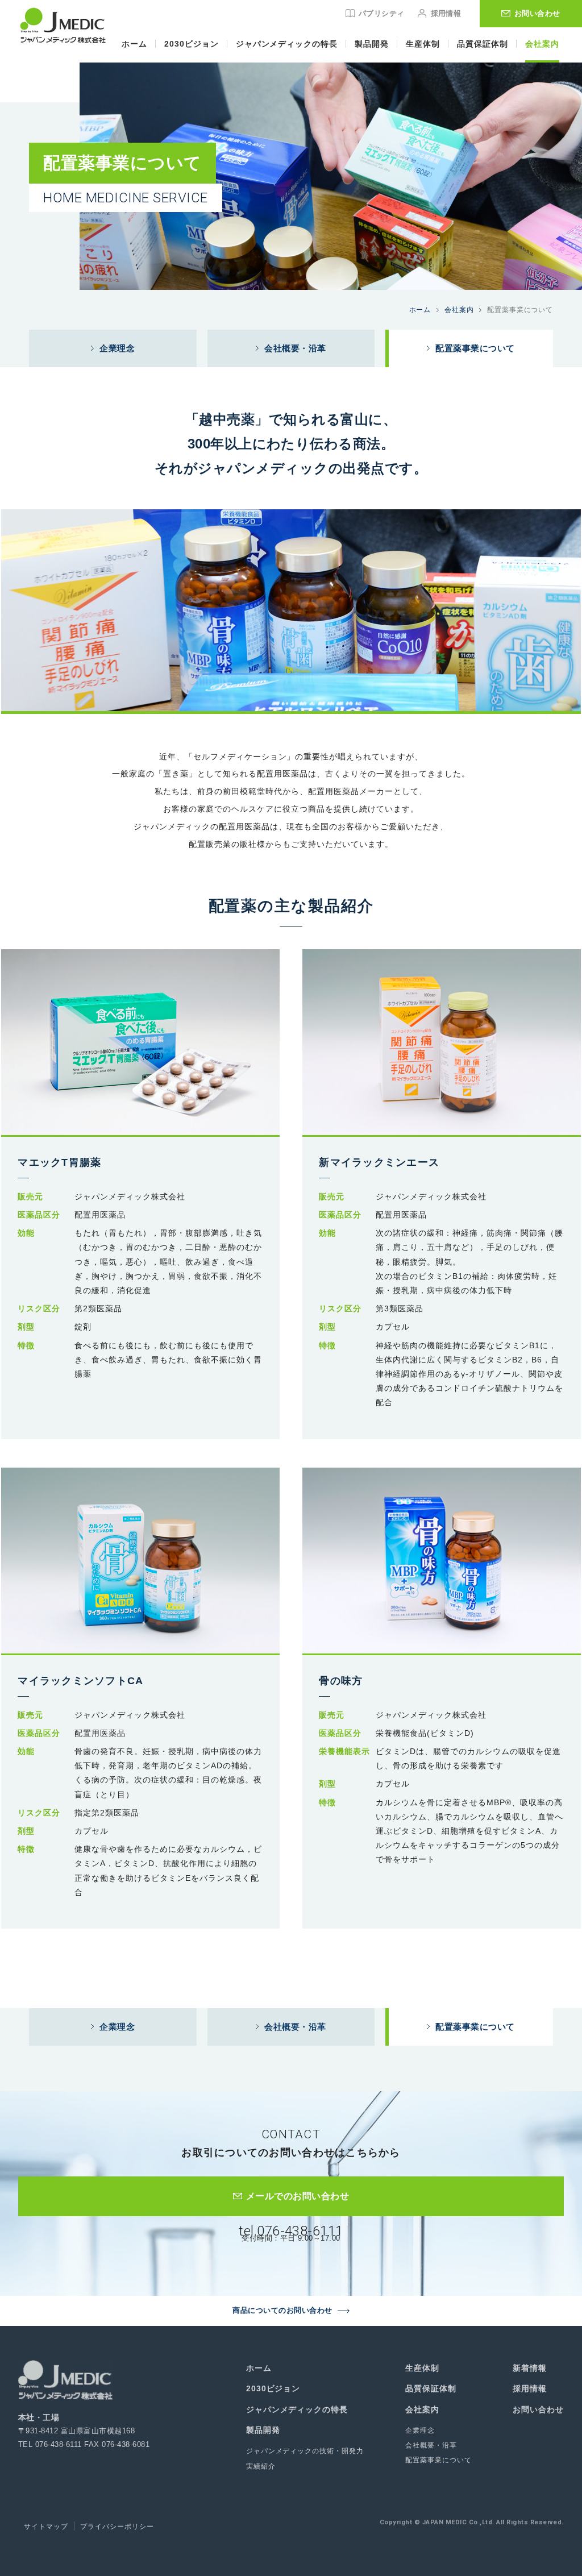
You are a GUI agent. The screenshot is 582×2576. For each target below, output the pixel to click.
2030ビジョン (192, 44)
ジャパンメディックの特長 (287, 44)
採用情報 (446, 13)
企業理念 (420, 2430)
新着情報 (530, 2368)
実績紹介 (261, 2466)
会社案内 (542, 44)
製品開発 (372, 44)
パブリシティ (382, 13)
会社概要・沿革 (431, 2445)
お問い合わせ (538, 2409)
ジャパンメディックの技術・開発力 (305, 2451)
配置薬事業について (438, 2460)
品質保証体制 (483, 44)
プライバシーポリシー (117, 2527)
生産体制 (423, 44)
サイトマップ (46, 2527)
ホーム (134, 44)
